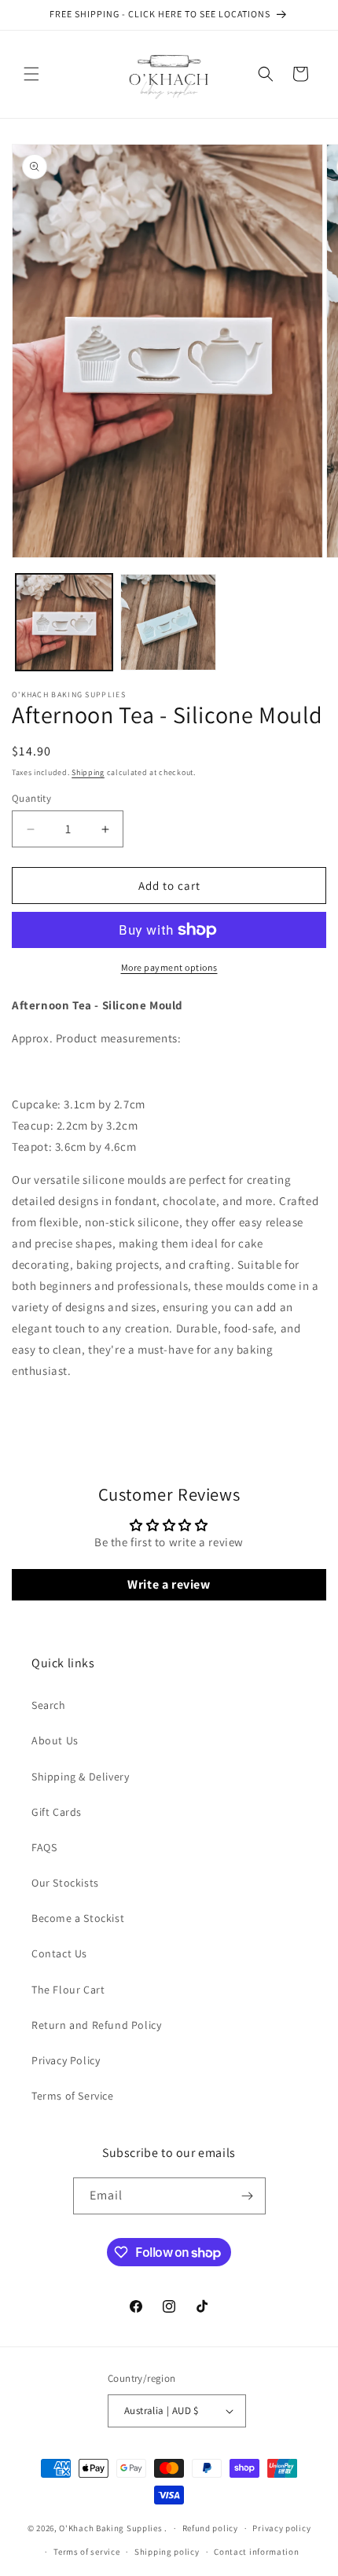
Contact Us (59, 1953)
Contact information (256, 2552)
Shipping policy (167, 2552)
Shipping (88, 772)
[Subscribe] (248, 2196)
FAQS (44, 1847)
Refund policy (210, 2528)
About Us (55, 1740)
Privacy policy (281, 2528)
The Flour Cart (68, 1990)
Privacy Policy (66, 2060)
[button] (31, 74)
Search (49, 1705)
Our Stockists (65, 1883)
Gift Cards (57, 1812)
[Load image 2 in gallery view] (169, 622)
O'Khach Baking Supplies (110, 2528)
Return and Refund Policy (96, 2025)
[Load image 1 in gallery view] (64, 622)
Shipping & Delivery (80, 1777)
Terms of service (86, 2552)
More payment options (169, 967)
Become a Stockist (78, 1918)
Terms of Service (73, 2096)
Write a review (169, 1584)
